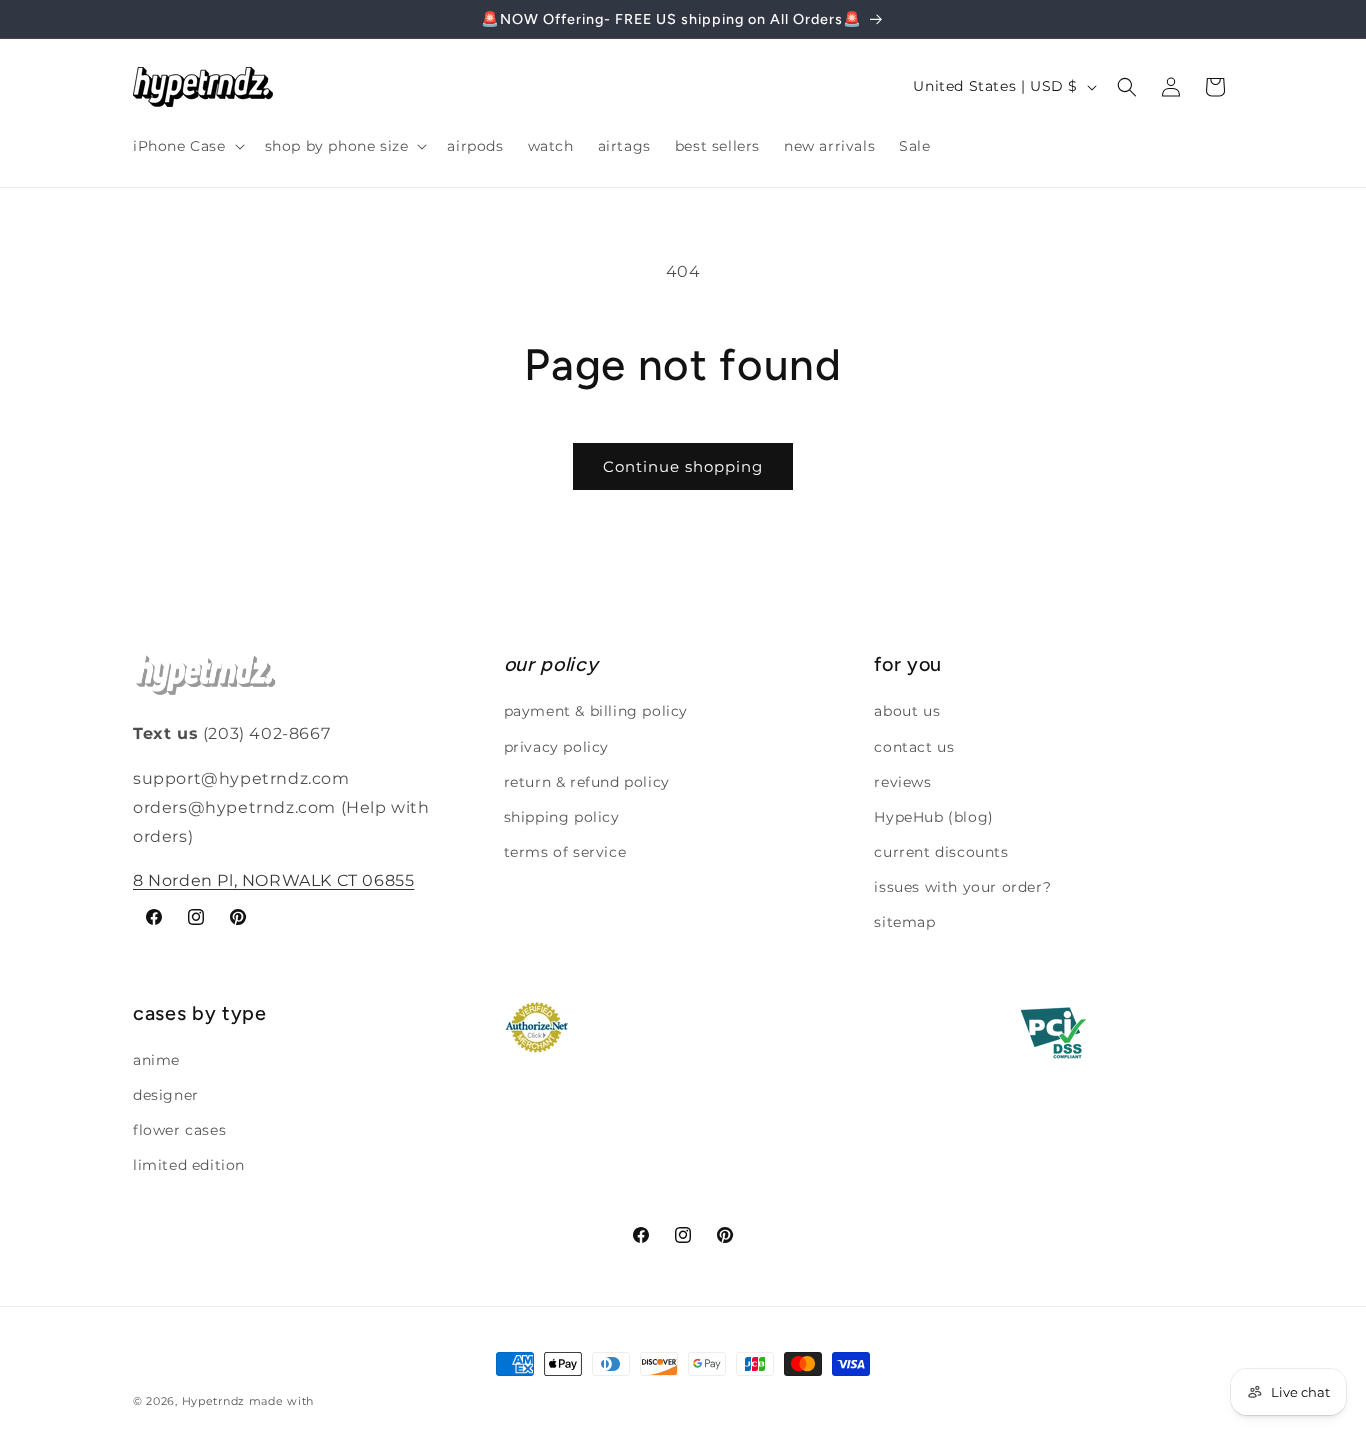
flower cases (179, 1130)
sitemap (904, 922)
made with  (287, 1401)
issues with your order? (962, 887)
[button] (187, 146)
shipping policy (562, 817)
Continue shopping (683, 466)
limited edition (189, 1165)
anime (156, 1060)
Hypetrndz (213, 1401)
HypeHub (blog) (933, 817)
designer (166, 1095)
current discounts (941, 852)
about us (907, 711)
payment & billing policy (596, 711)
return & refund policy (587, 782)
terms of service (565, 852)
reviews (902, 782)
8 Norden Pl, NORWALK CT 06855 (273, 880)
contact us (914, 747)
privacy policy (556, 747)
